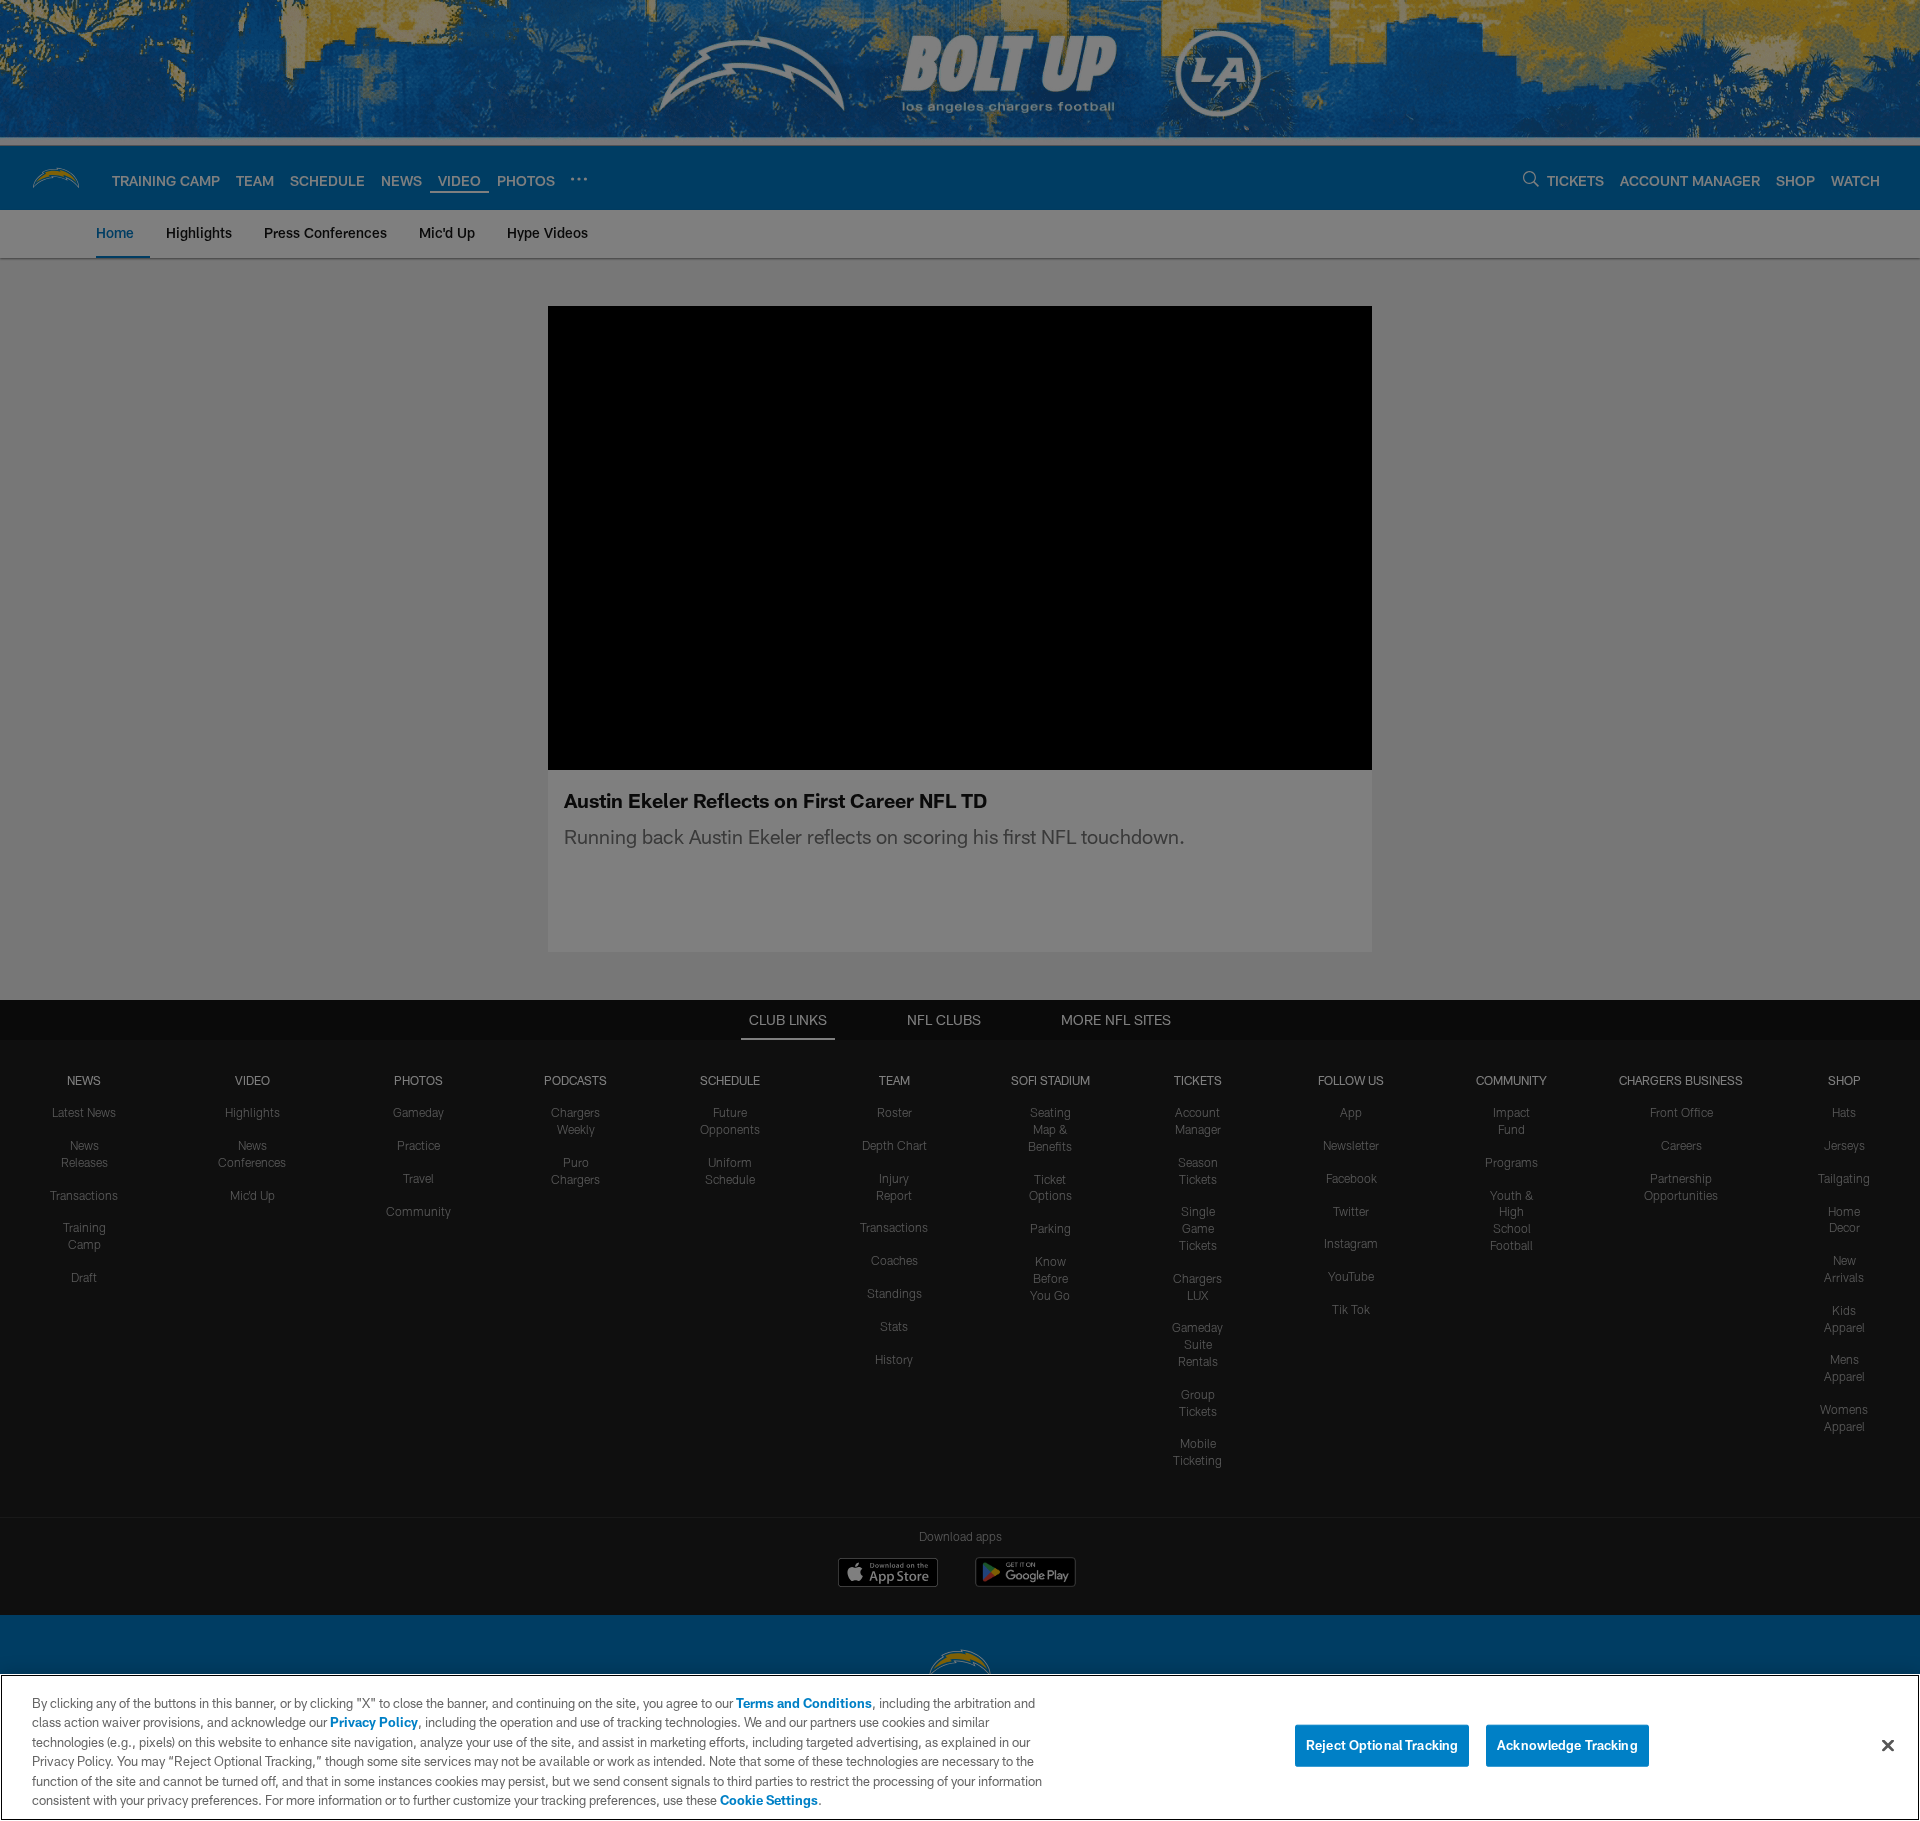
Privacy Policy (374, 1722)
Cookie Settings (769, 1800)
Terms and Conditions (804, 1703)
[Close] (1888, 1746)
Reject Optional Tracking (1382, 1745)
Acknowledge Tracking (1567, 1745)
